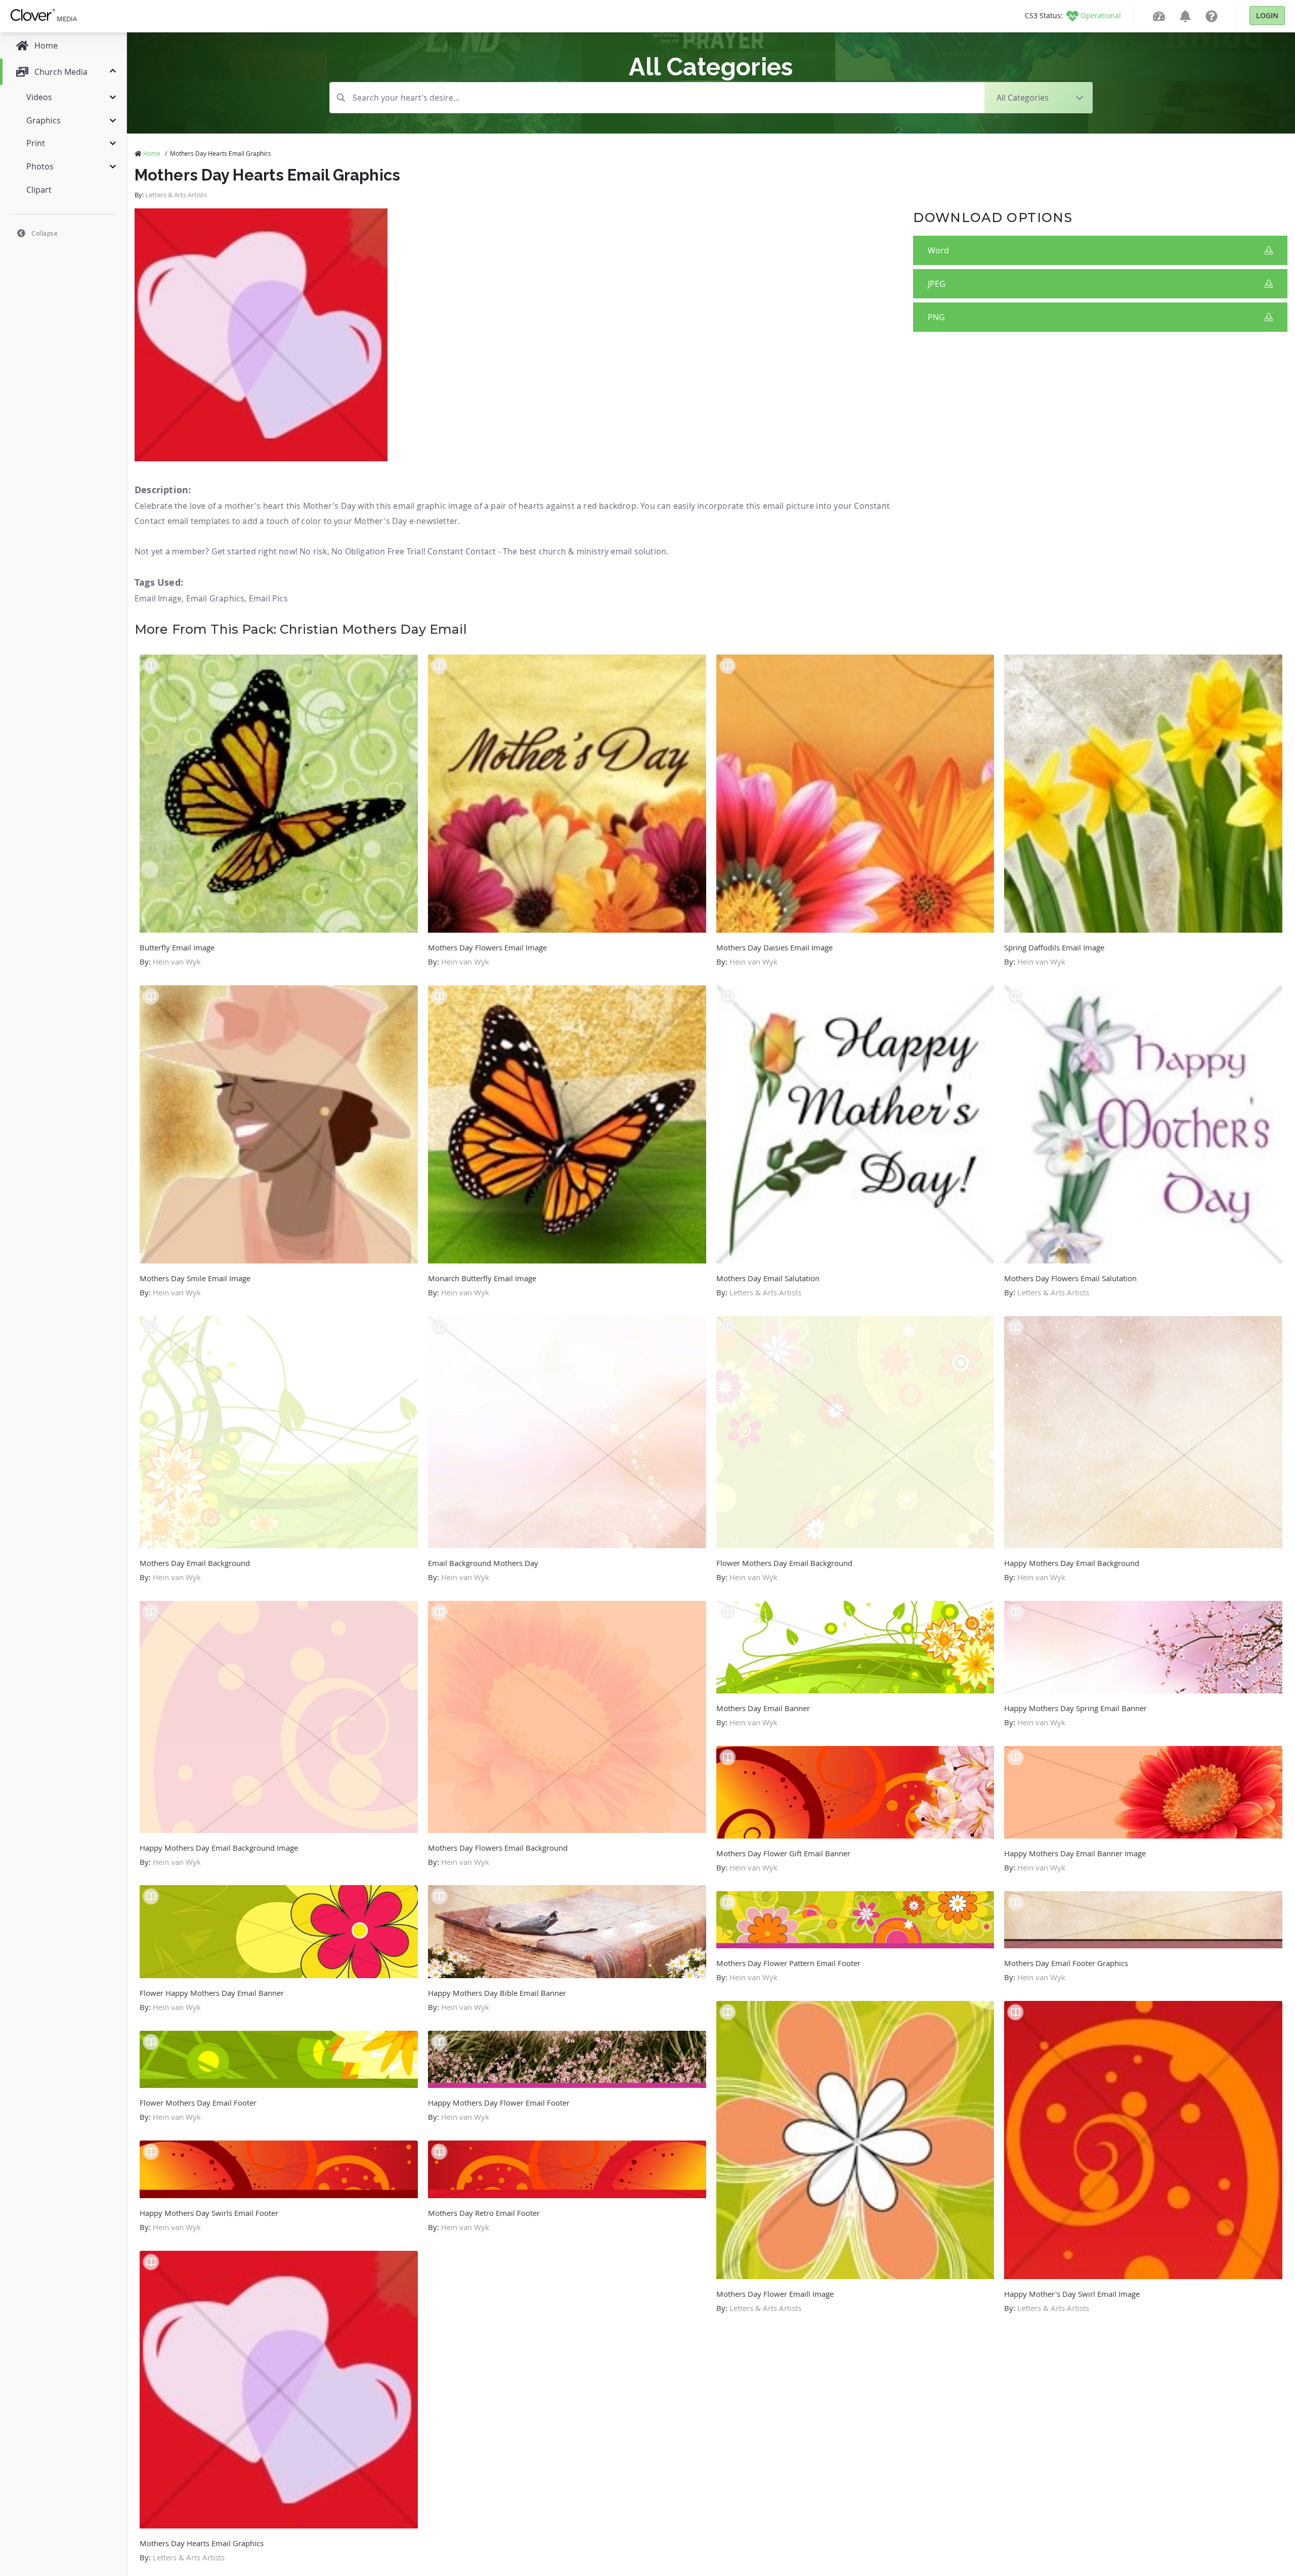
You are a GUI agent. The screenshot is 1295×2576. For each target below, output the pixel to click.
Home (152, 153)
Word (938, 250)
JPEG (937, 284)
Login (1267, 15)
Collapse (45, 233)
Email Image (158, 598)
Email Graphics (215, 598)
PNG (936, 317)
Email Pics (268, 598)
